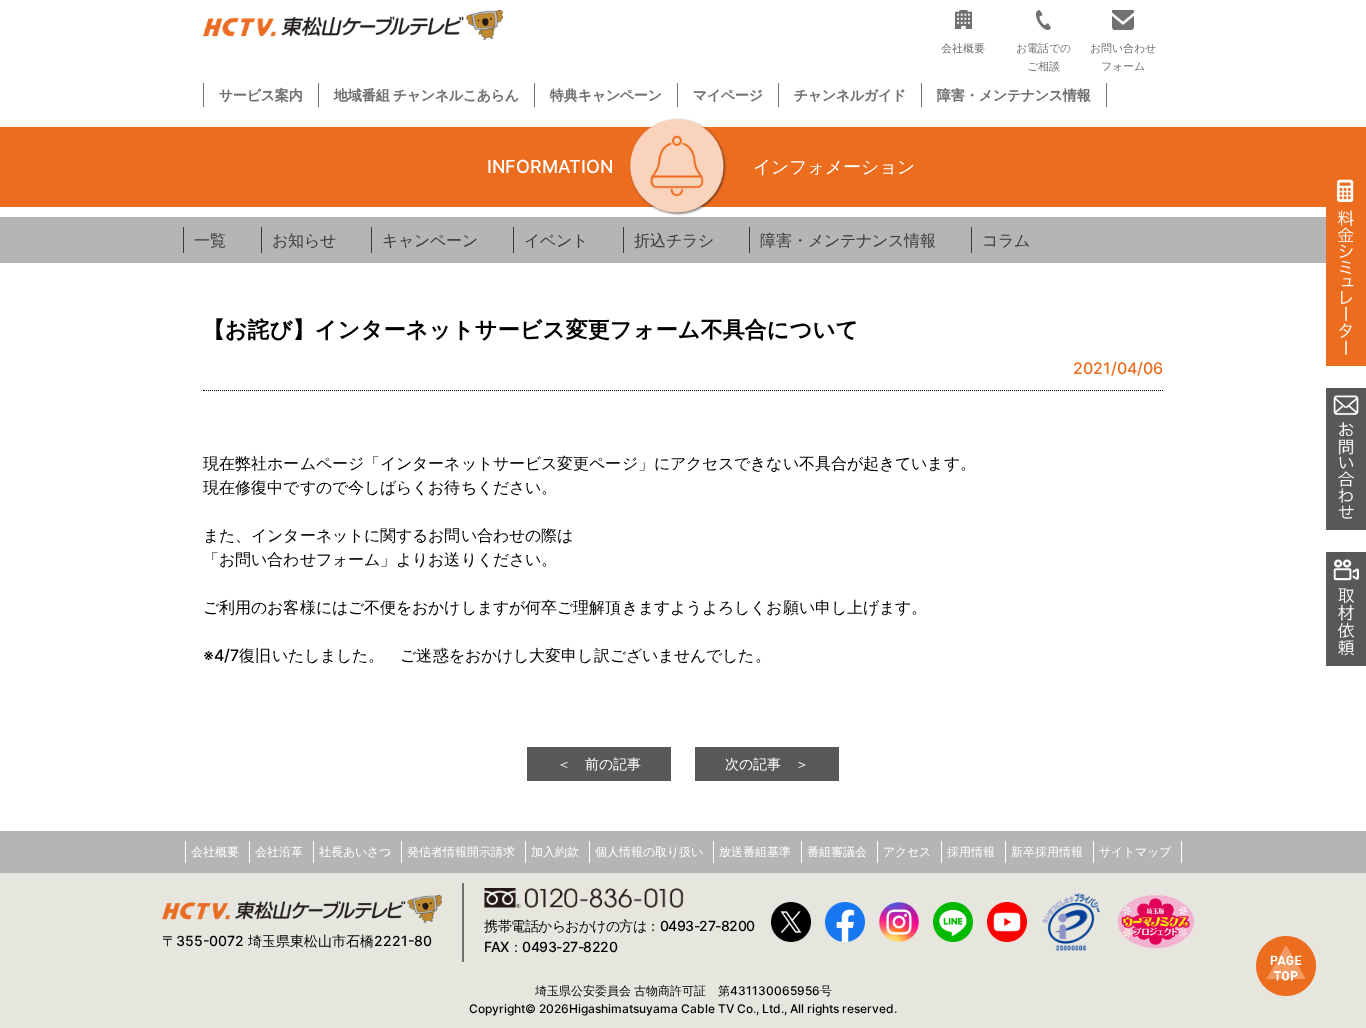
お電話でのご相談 (1043, 56)
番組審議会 (837, 851)
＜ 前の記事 (599, 763)
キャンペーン (430, 240)
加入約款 (555, 851)
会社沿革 (279, 851)
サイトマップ (1135, 851)
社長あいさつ (355, 851)
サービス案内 (261, 94)
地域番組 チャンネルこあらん (426, 94)
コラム (1006, 240)
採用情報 (971, 851)
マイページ (728, 94)
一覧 (210, 240)
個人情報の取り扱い (649, 851)
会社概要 (215, 851)
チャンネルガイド (850, 94)
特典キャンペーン (606, 94)
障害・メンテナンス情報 (1014, 94)
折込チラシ (674, 240)
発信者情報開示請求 (461, 851)
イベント (556, 240)
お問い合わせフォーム (1123, 56)
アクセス (907, 851)
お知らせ (304, 240)
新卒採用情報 (1047, 851)
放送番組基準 (755, 851)
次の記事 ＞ (767, 763)
